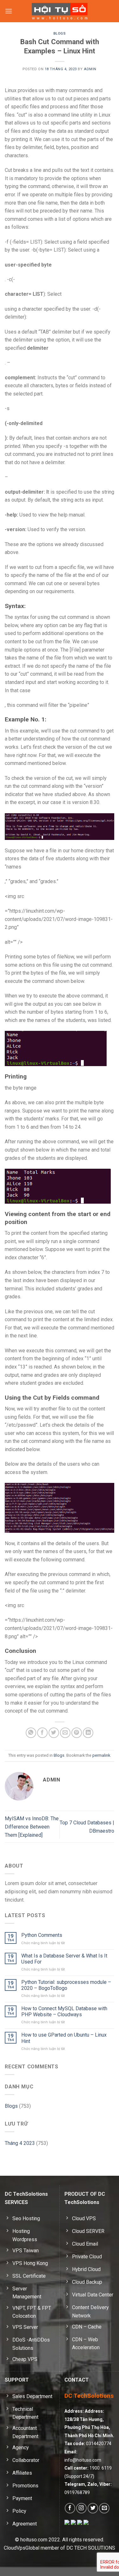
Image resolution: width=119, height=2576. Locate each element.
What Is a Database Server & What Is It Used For (64, 1959)
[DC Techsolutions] (60, 11)
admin (90, 69)
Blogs (60, 34)
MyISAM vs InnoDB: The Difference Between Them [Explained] (32, 1827)
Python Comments (42, 1935)
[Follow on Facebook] (70, 2508)
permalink (101, 1755)
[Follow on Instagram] (81, 2508)
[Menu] (9, 11)
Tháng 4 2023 (20, 2143)
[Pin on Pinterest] (77, 1733)
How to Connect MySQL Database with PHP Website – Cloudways (64, 2011)
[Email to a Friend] (65, 1733)
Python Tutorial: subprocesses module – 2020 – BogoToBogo (66, 1985)
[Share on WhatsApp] (31, 1733)
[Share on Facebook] (42, 1733)
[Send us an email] (104, 2508)
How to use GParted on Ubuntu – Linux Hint (64, 2038)
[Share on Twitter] (54, 1733)
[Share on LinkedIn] (88, 1733)
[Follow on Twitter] (93, 2508)
